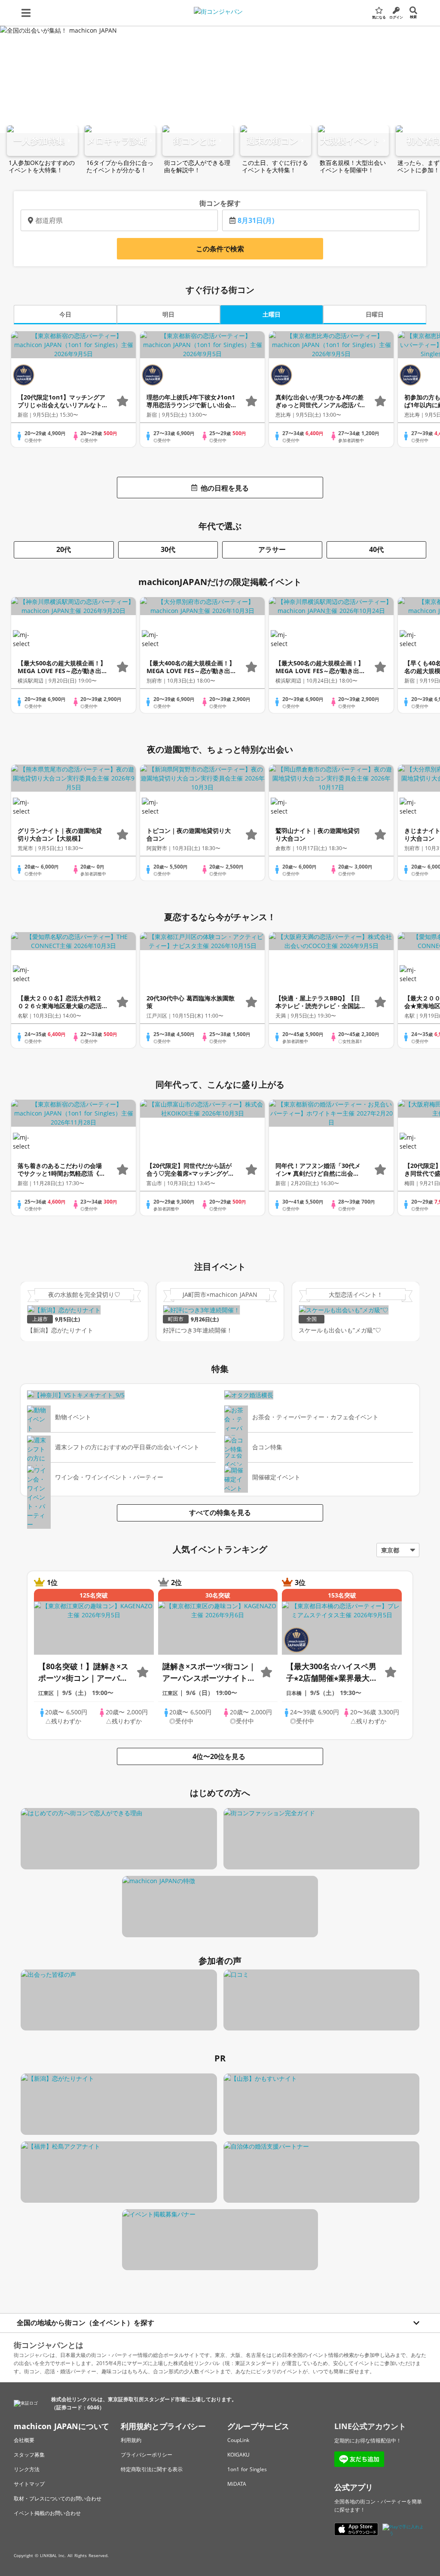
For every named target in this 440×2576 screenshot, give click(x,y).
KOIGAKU (238, 2455)
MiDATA (237, 2484)
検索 (413, 17)
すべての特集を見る (220, 1512)
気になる (379, 17)
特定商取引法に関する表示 (152, 2469)
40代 (376, 549)
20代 (64, 549)
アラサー (272, 549)
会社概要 (24, 2440)
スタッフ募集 (29, 2455)
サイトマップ (29, 2484)
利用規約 (131, 2440)
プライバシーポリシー (147, 2455)
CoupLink (238, 2440)
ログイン (396, 17)
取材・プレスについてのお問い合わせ (58, 2498)
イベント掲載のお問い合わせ (47, 2513)
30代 (168, 549)
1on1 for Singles (247, 2469)
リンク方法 (27, 2469)
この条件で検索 (220, 249)
